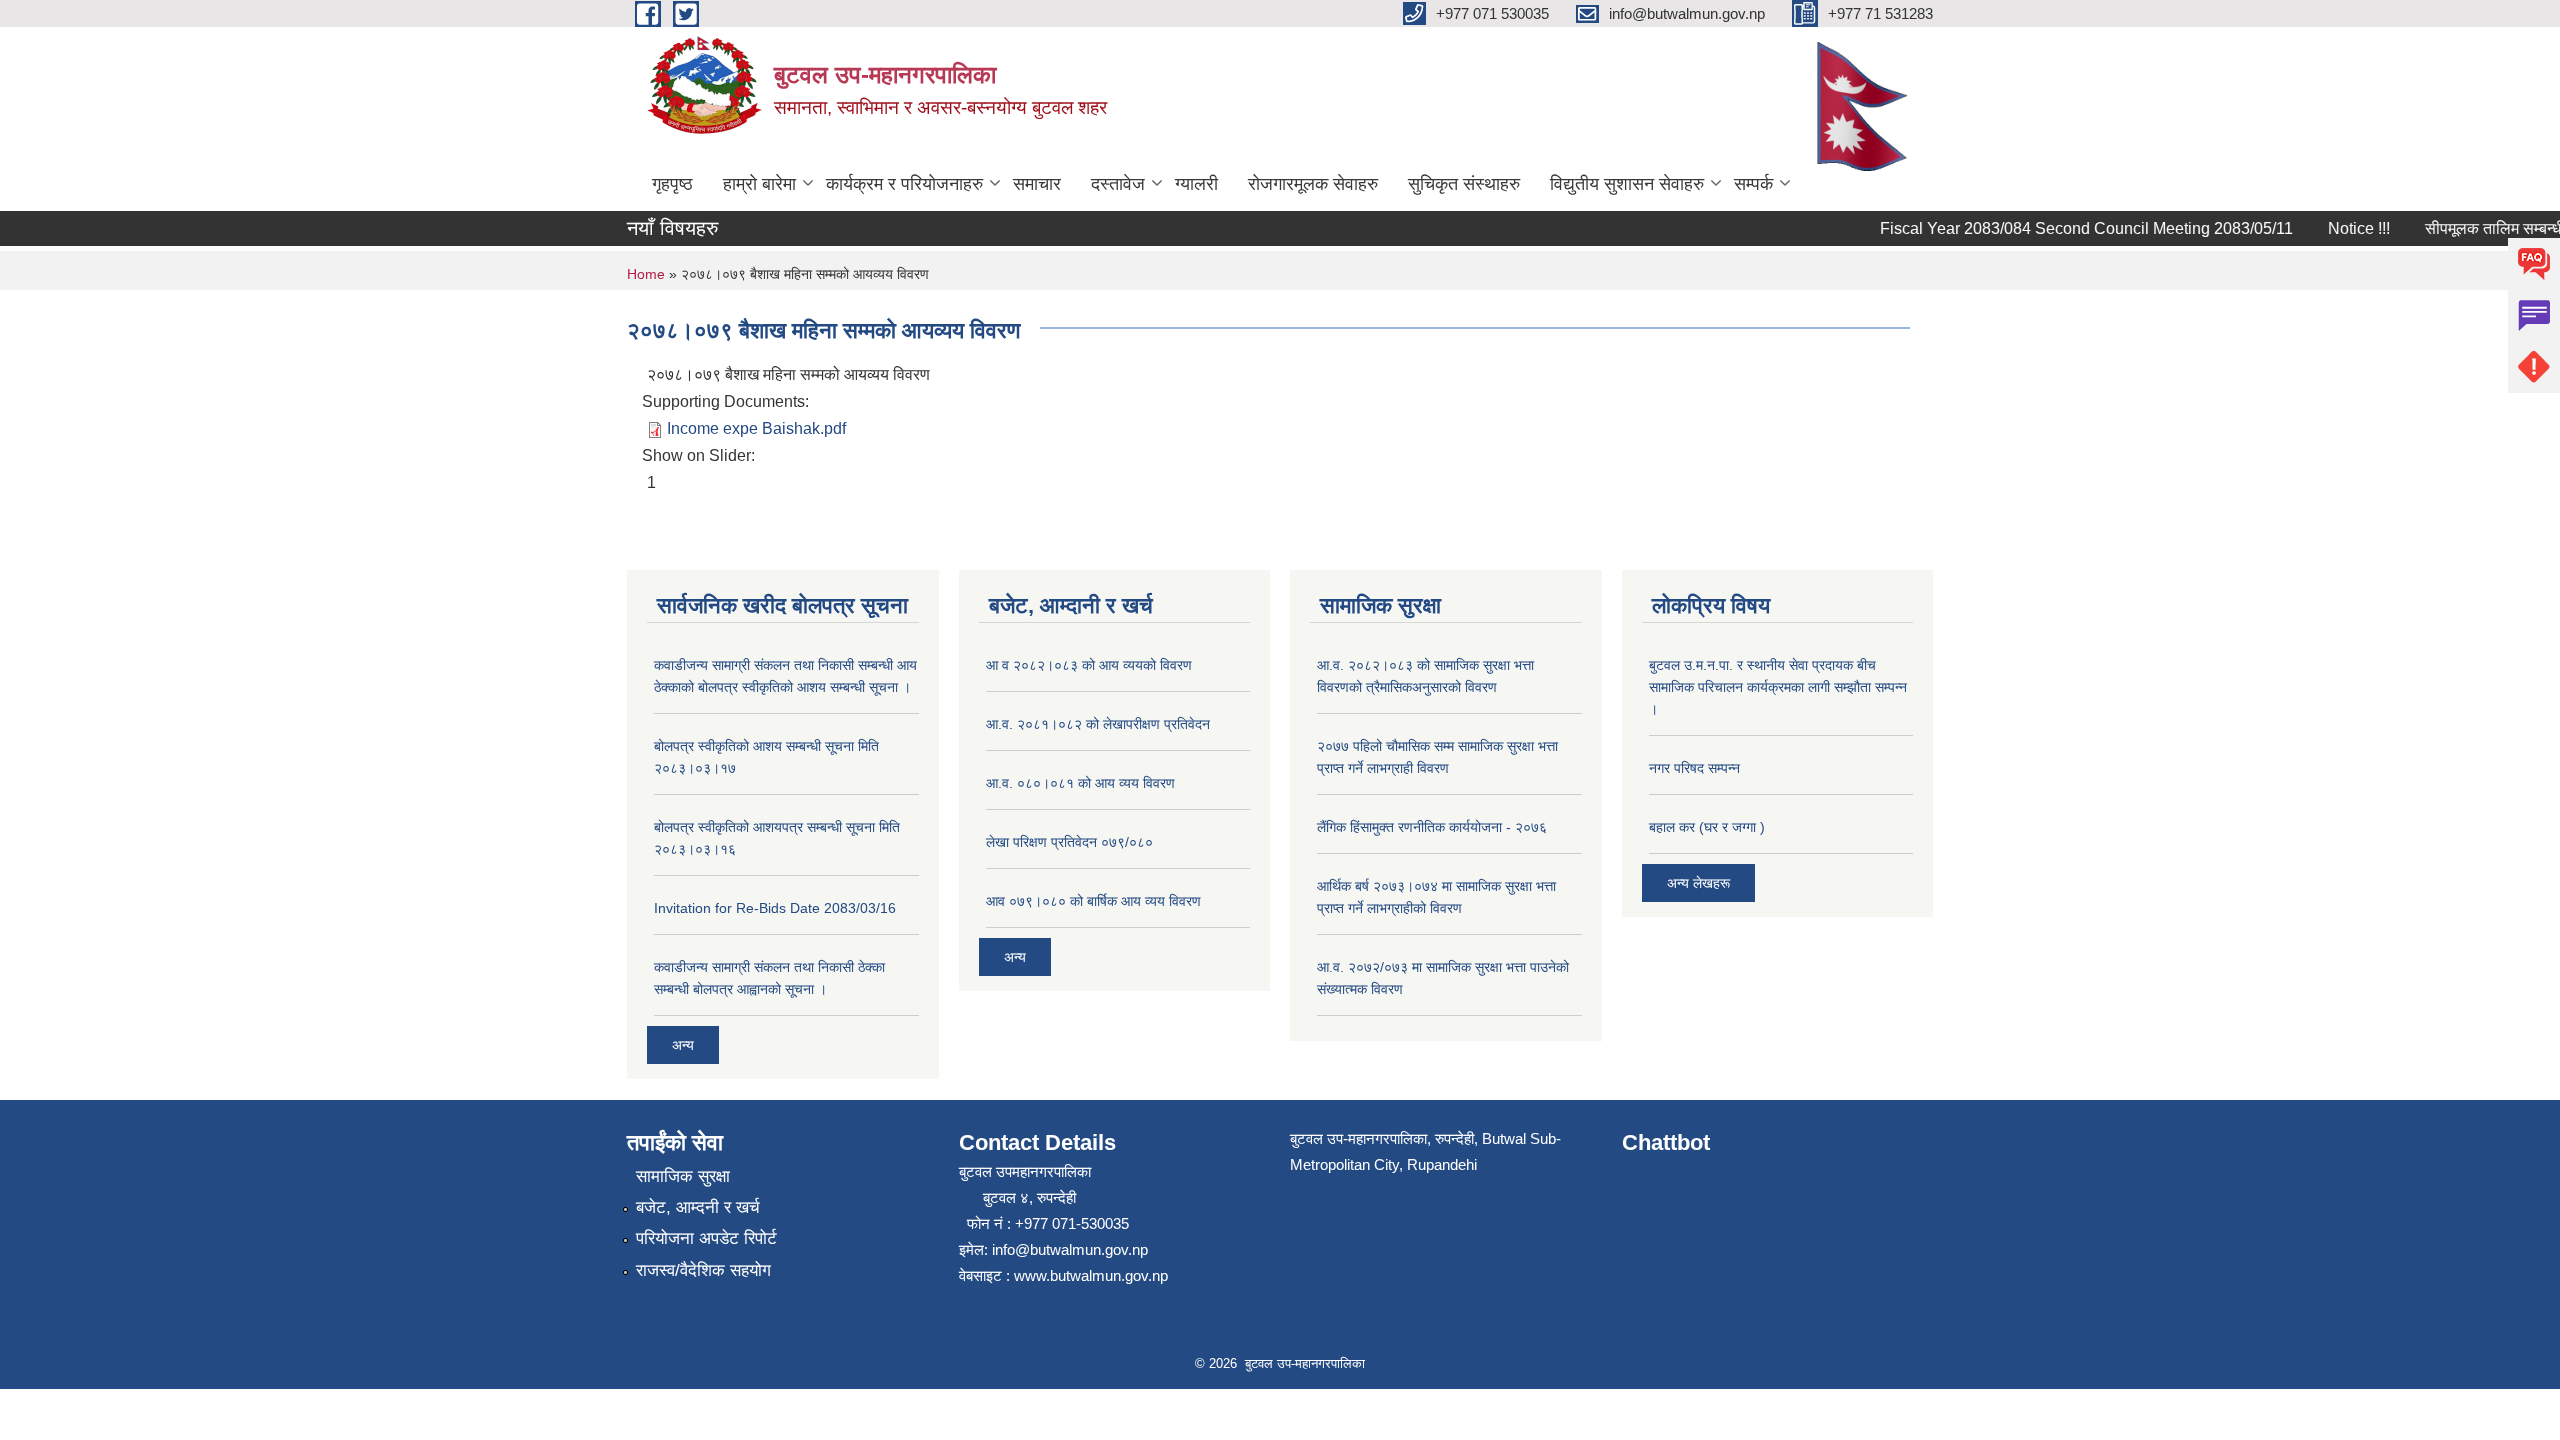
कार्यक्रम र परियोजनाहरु (904, 184)
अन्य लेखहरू (1698, 883)
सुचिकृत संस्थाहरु (1464, 184)
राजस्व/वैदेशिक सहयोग (703, 1270)
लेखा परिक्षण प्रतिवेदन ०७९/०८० (1069, 842)
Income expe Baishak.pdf (756, 428)
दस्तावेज (1118, 184)
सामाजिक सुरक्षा (683, 1176)
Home (646, 274)
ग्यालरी (1196, 184)
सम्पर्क (1753, 184)
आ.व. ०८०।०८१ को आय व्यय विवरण (1080, 783)
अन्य (683, 1045)
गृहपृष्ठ (672, 184)
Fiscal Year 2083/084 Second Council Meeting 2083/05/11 (2068, 228)
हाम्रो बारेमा (759, 184)
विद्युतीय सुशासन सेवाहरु (1627, 184)
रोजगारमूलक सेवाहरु (1313, 184)
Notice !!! (2341, 228)
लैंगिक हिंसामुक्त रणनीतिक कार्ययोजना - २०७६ (1432, 827)
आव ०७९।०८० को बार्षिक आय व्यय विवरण (1093, 901)
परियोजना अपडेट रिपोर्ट (706, 1238)
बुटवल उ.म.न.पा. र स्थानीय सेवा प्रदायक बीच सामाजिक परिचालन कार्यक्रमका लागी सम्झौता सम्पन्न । (1778, 687)
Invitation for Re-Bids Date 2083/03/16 (775, 908)
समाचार (1037, 184)
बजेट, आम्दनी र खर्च (698, 1207)
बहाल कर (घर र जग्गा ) (1707, 827)
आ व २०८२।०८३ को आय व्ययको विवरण (1089, 665)
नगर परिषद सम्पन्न (1694, 768)
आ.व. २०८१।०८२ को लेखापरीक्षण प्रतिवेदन (1098, 724)
